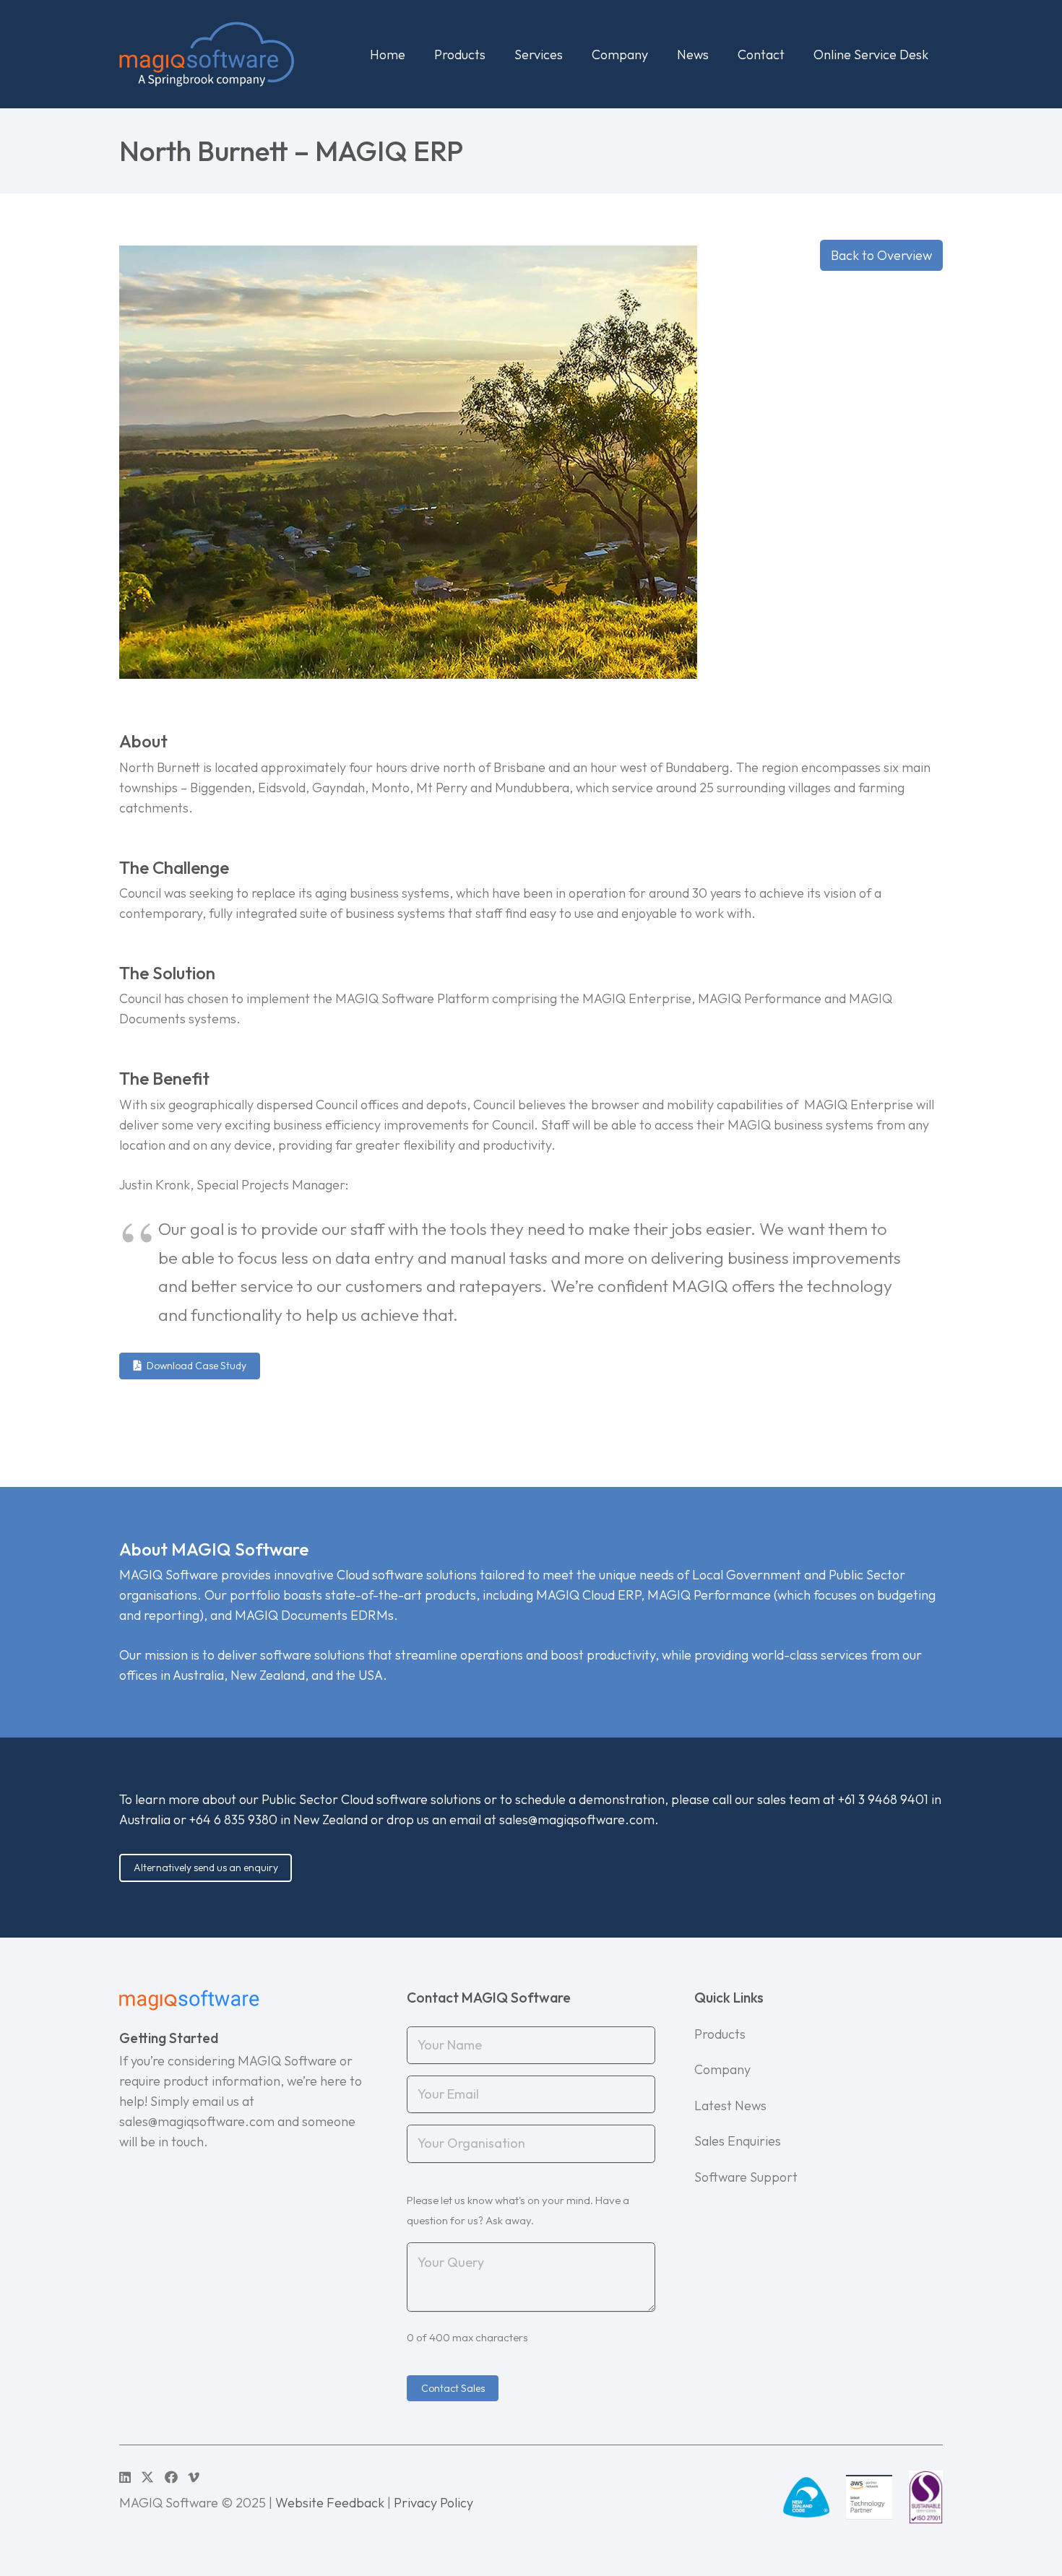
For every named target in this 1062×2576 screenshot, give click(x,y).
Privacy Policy (433, 2503)
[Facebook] (171, 2477)
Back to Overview (881, 255)
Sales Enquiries (738, 2141)
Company (722, 2069)
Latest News (730, 2106)
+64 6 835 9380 (233, 1820)
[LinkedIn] (125, 2477)
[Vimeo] (194, 2477)
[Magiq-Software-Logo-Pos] (207, 54)
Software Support (746, 2177)
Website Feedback (330, 2503)
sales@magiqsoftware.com (577, 1820)
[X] (147, 2477)
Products (720, 2034)
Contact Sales (453, 2388)
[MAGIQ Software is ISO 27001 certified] (926, 2497)
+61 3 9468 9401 (883, 1799)
